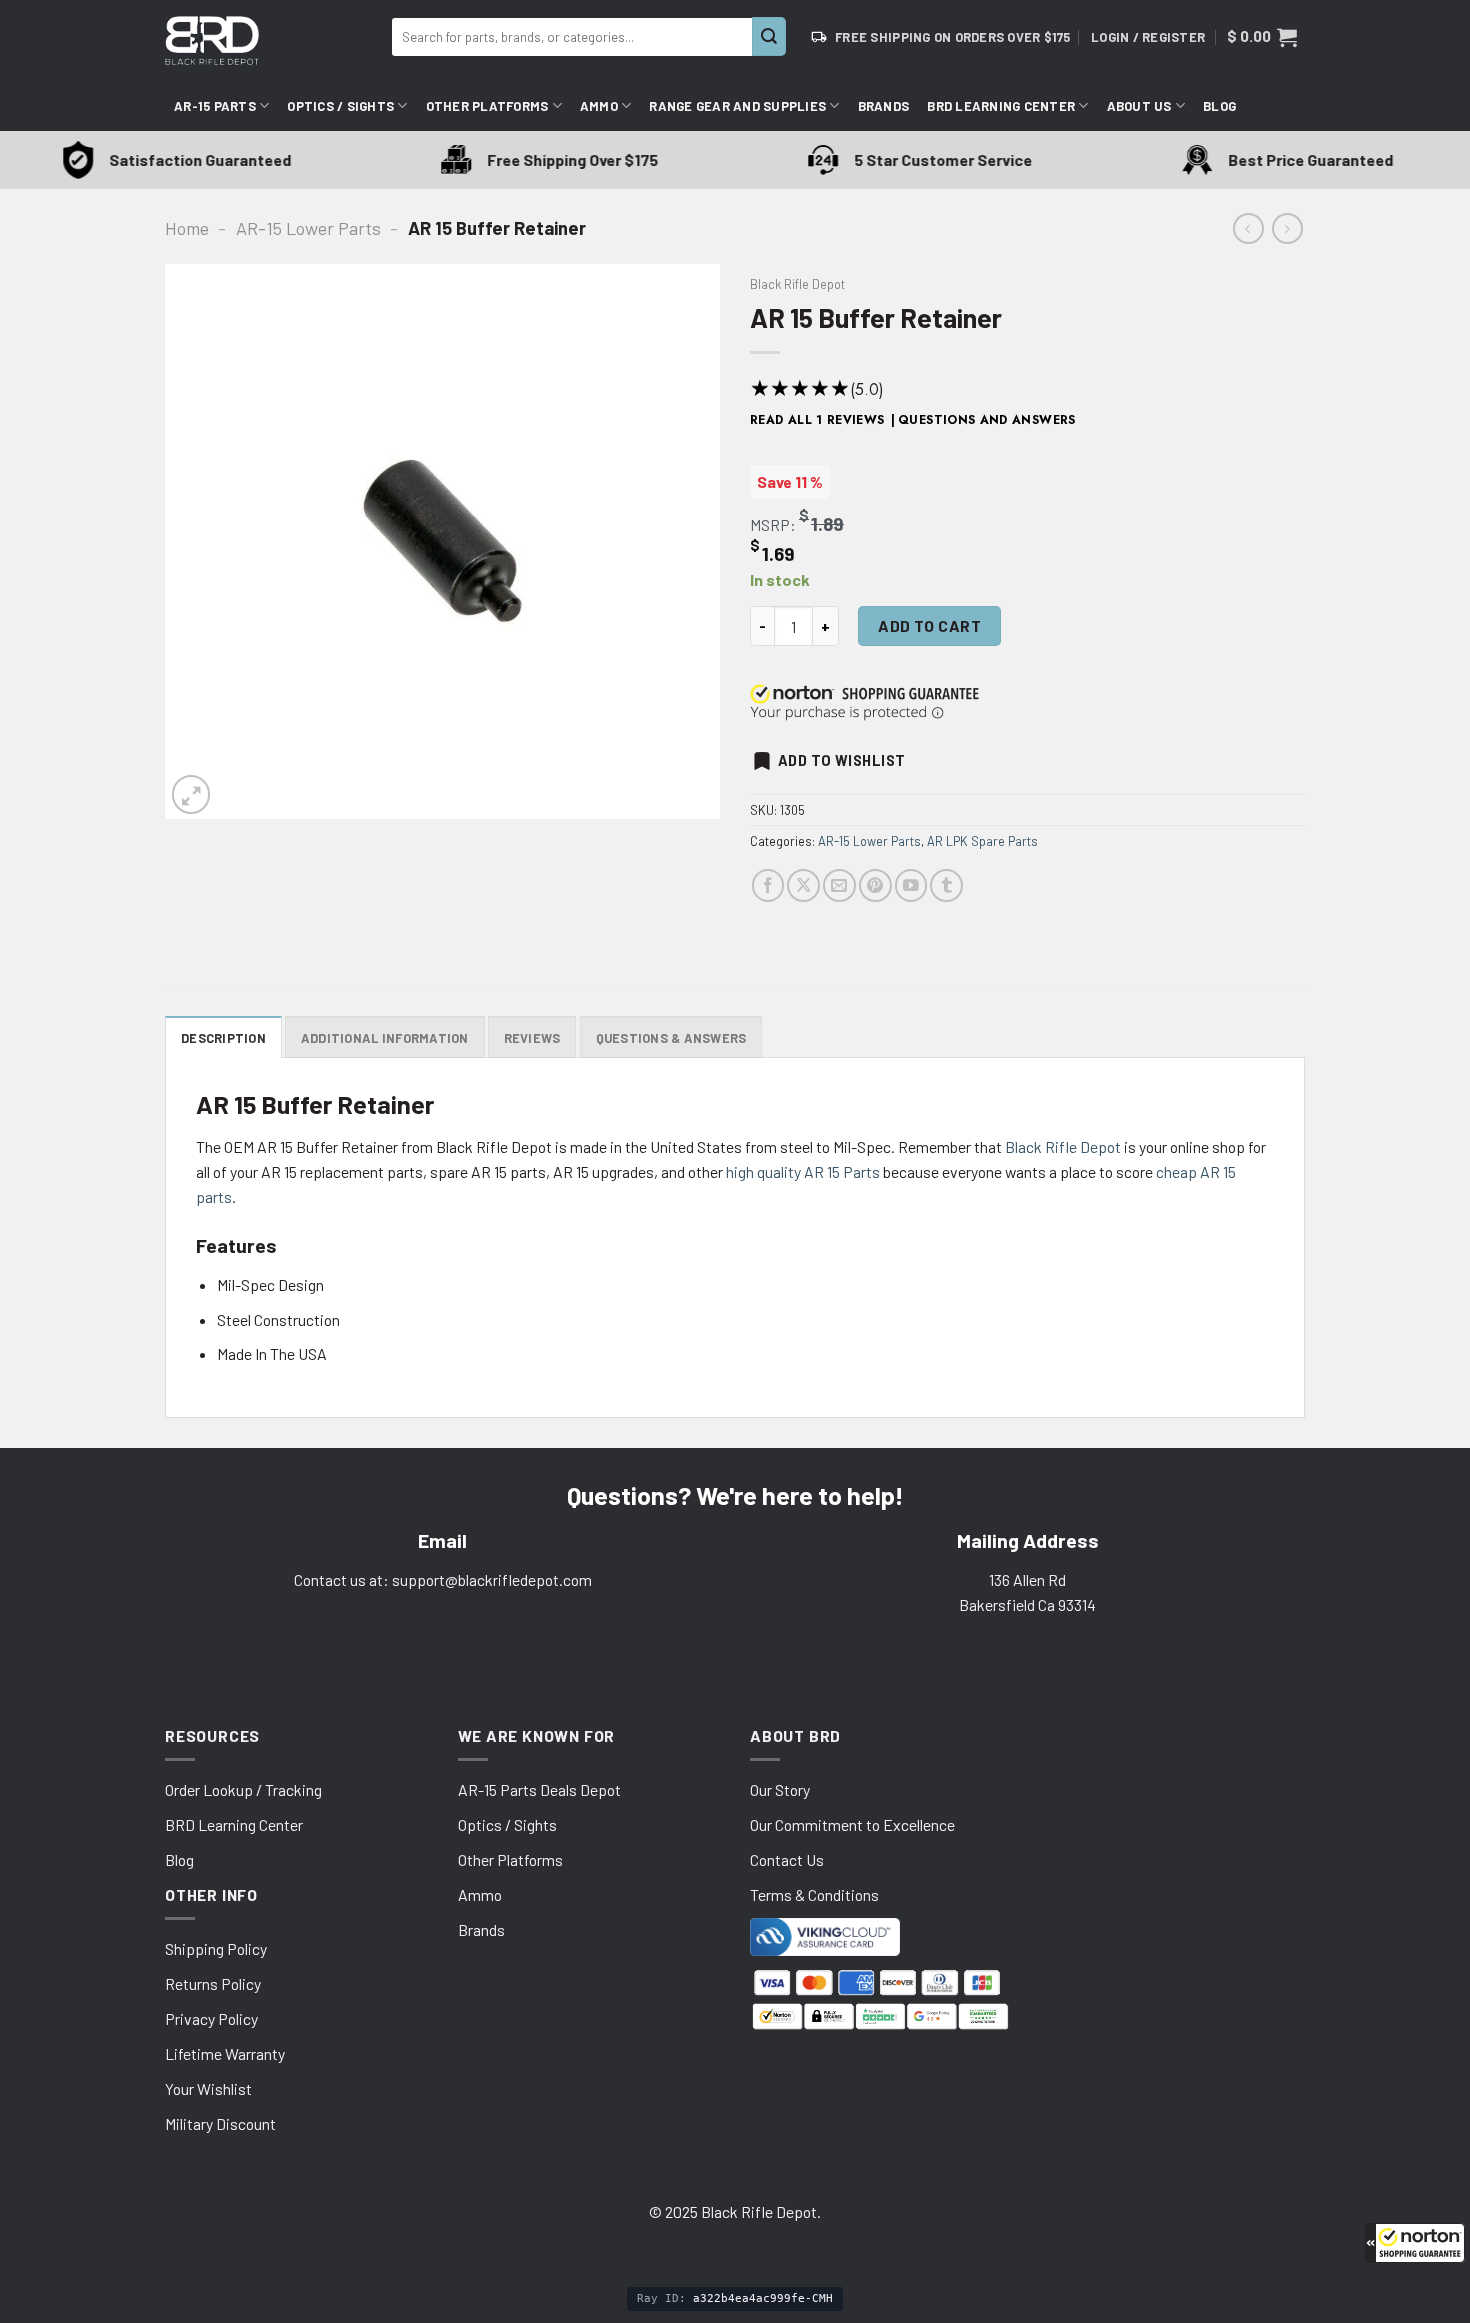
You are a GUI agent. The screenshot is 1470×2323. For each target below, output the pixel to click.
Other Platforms (487, 106)
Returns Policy (213, 1983)
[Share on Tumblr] (946, 885)
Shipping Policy (216, 1948)
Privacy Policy (211, 2018)
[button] (1415, 2243)
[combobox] (572, 37)
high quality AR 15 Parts (803, 1171)
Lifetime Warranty (225, 2053)
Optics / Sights (340, 106)
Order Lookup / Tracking (243, 1789)
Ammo (599, 106)
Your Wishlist (208, 2088)
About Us (1139, 106)
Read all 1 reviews (817, 420)
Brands (884, 106)
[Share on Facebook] (768, 885)
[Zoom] (191, 794)
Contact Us (787, 1859)
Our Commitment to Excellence (852, 1824)
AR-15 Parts (215, 106)
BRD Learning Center (1001, 106)
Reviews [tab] (532, 1038)
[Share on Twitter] (803, 885)
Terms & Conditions (814, 1894)
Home (187, 228)
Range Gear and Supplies (737, 106)
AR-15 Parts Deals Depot (539, 1789)
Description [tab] (223, 1038)
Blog (1219, 106)
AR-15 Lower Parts (308, 228)
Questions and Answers (987, 420)
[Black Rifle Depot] (270, 40)
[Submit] (769, 36)
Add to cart (929, 625)
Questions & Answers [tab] (671, 1038)
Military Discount (220, 2123)
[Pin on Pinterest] (875, 885)
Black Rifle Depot (797, 284)
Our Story (780, 1789)
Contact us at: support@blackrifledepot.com (443, 1579)
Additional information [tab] (385, 1038)
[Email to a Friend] (839, 885)
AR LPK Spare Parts (982, 841)
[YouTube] (911, 885)
